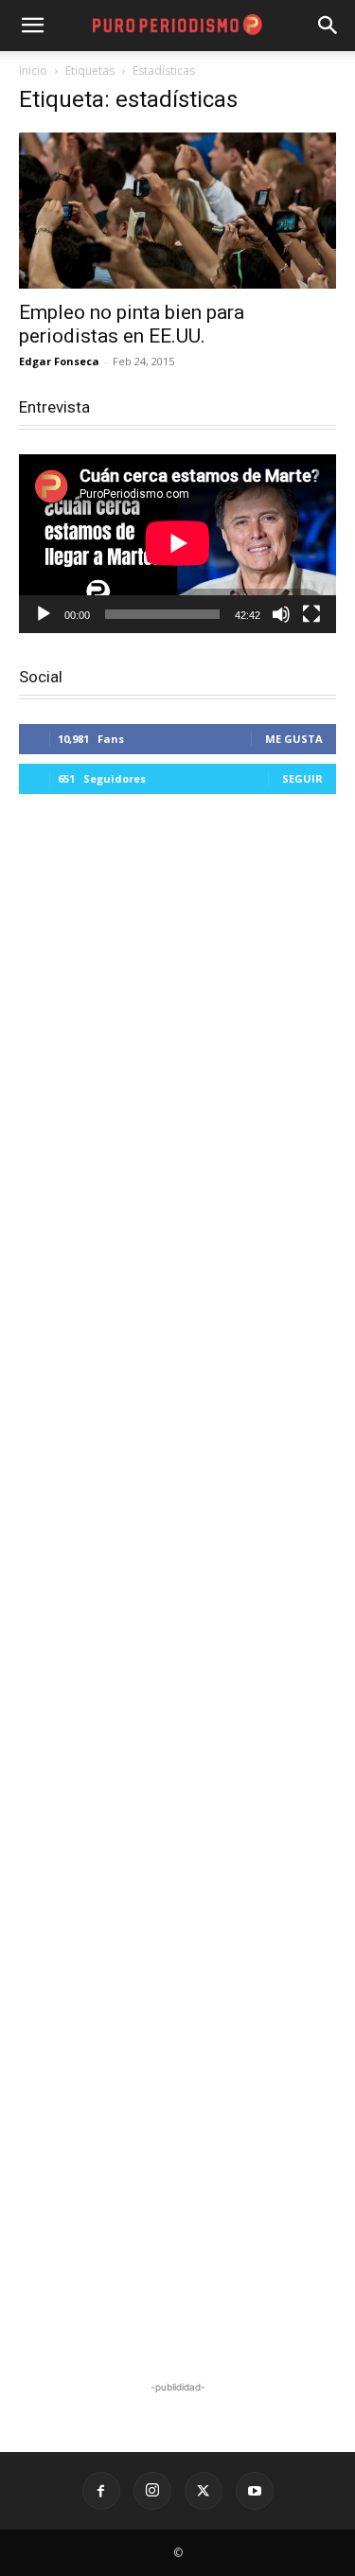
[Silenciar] (281, 614)
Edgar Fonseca (59, 361)
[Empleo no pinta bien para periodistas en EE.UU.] (177, 211)
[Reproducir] (44, 614)
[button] (328, 26)
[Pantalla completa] (311, 614)
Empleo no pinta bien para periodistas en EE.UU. (132, 324)
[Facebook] (101, 2491)
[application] (177, 543)
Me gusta (294, 739)
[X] (204, 2491)
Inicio (33, 71)
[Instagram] (152, 2491)
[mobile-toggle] (32, 26)
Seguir (302, 778)
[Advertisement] (177, 1590)
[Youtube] (255, 2491)
